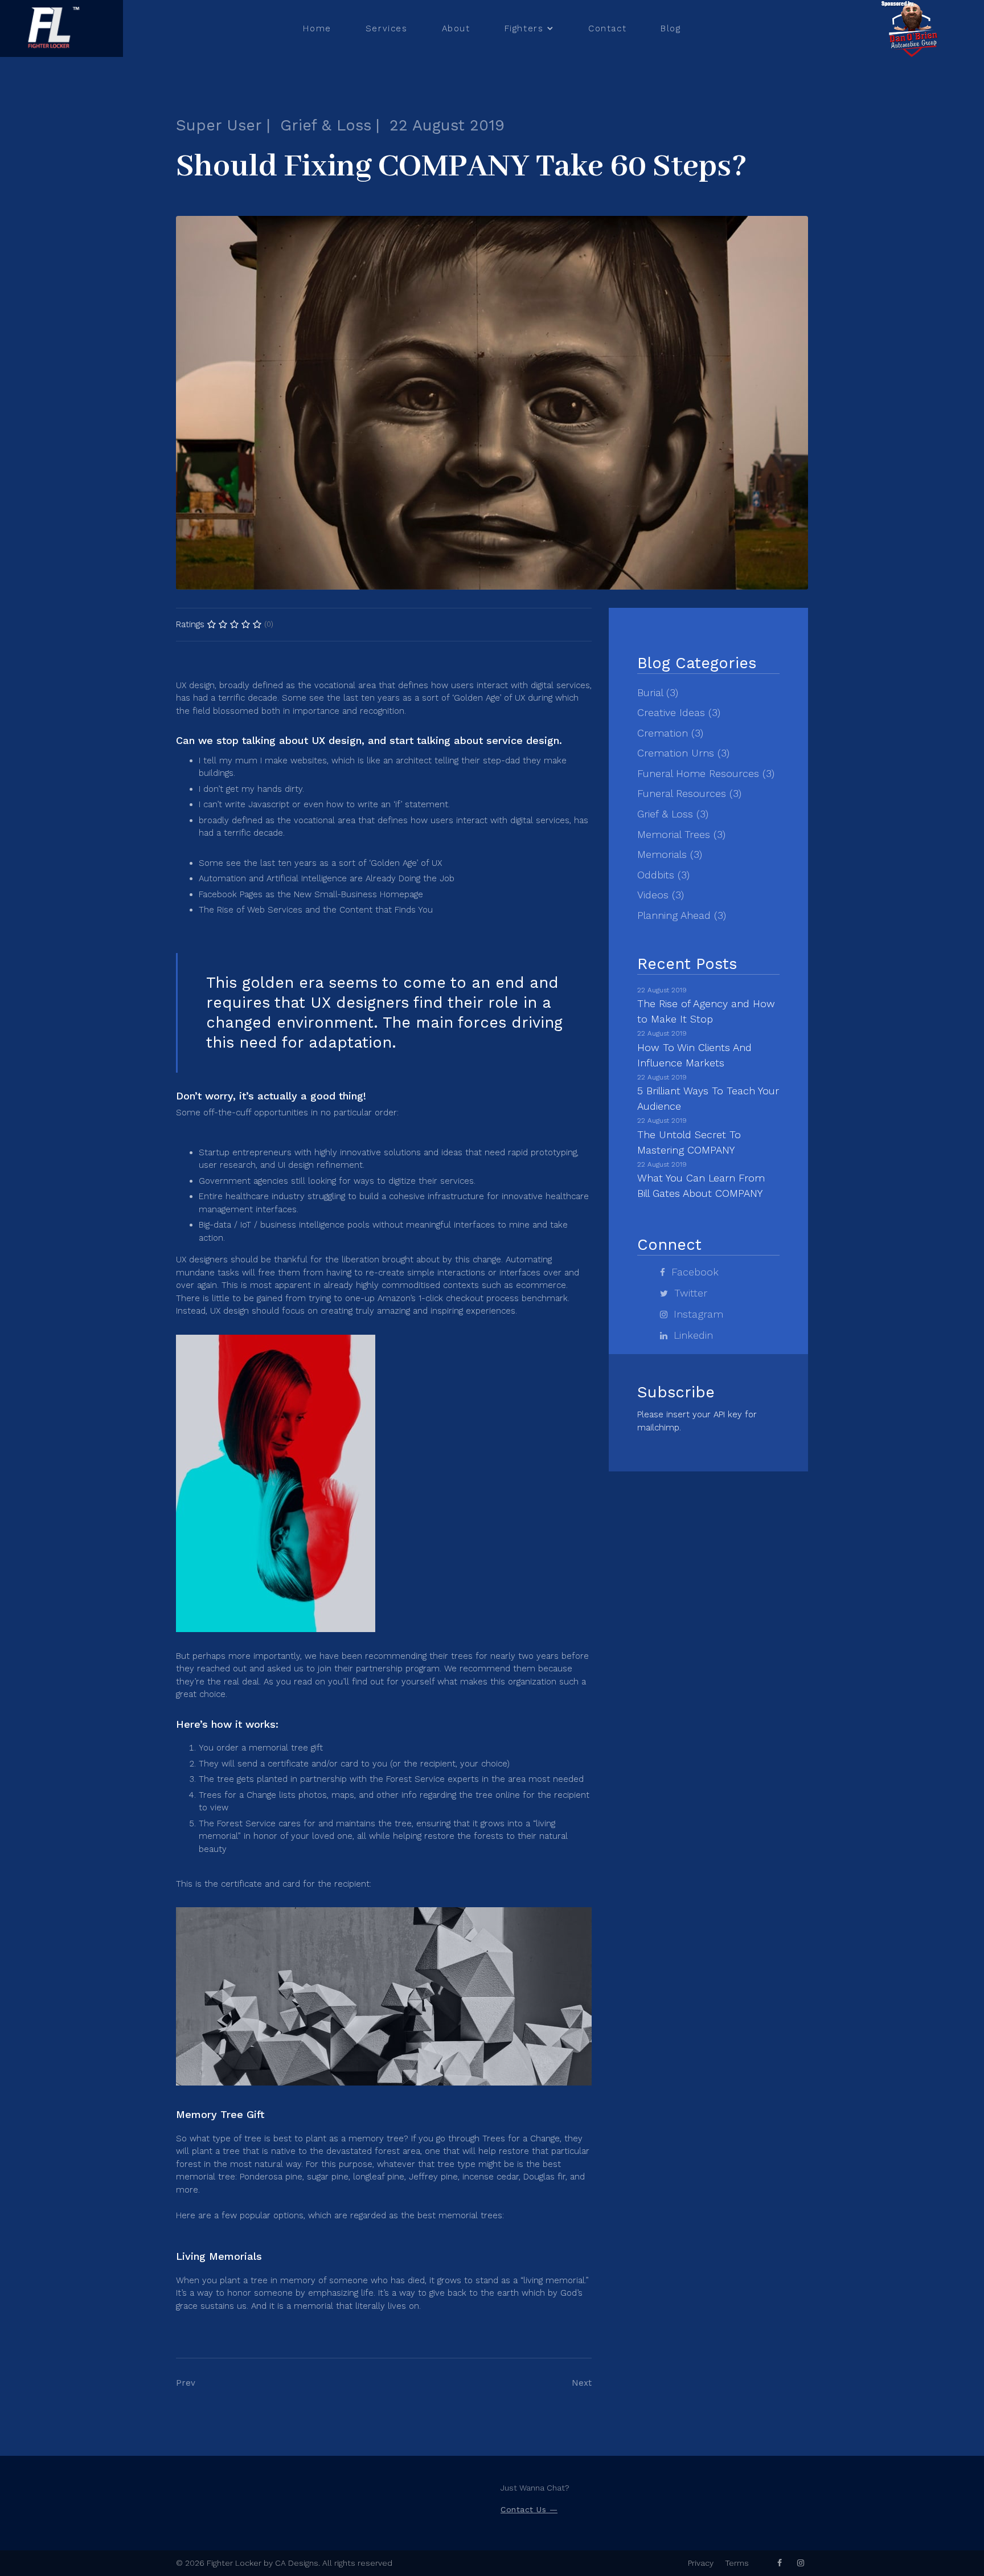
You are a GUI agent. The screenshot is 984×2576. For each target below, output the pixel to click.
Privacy (701, 2563)
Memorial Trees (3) (681, 834)
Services (387, 28)
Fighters (524, 28)
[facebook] (780, 2563)
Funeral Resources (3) (689, 793)
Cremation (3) (670, 733)
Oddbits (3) (663, 875)
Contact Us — (529, 2509)
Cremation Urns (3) (683, 753)
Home (317, 28)
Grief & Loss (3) (673, 814)
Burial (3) (658, 692)
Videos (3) (661, 895)
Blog (671, 28)
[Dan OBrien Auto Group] (913, 28)
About (456, 28)
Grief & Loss (326, 125)
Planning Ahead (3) (682, 915)
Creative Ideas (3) (679, 712)
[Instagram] (801, 2563)
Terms (737, 2563)
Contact (607, 28)
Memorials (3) (670, 854)
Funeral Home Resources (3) (706, 773)
